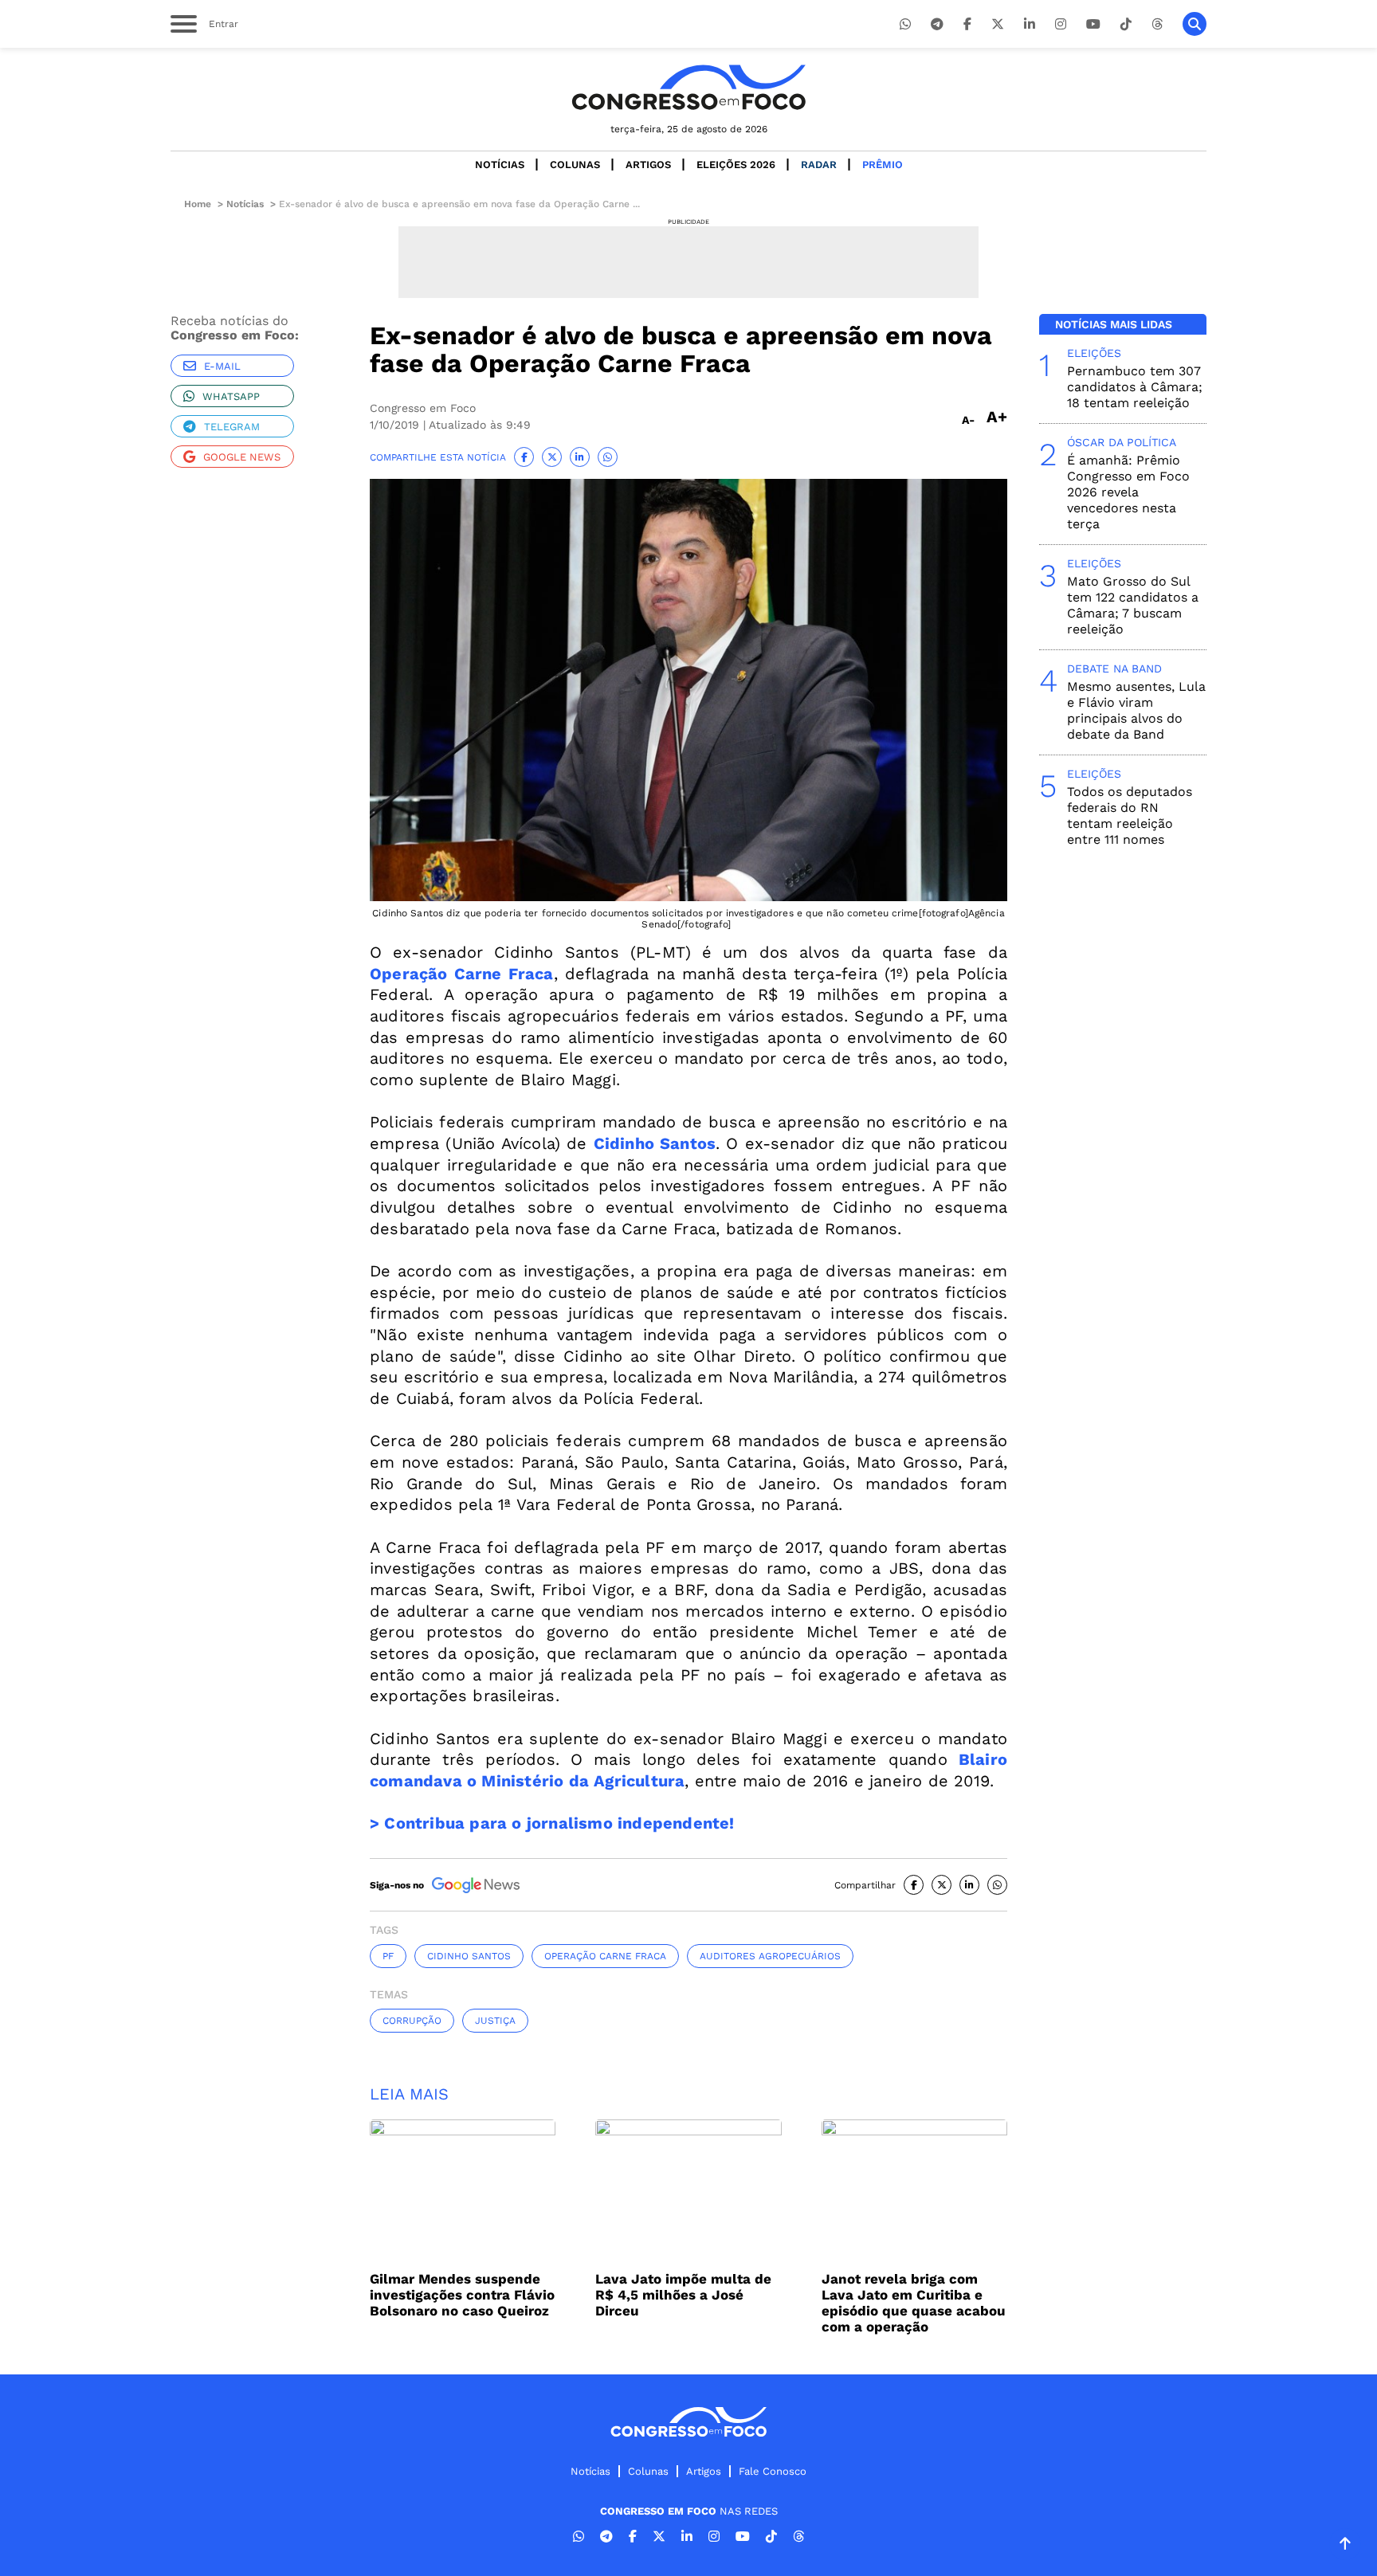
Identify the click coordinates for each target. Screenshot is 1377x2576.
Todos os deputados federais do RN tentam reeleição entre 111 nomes (1130, 816)
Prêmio (883, 165)
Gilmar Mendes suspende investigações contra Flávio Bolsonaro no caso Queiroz (462, 2295)
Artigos (648, 165)
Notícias (500, 165)
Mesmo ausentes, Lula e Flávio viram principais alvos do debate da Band (1136, 710)
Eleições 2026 (736, 165)
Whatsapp (231, 396)
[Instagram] (1061, 24)
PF (388, 1956)
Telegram (232, 427)
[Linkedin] (1030, 24)
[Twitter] (998, 24)
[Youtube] (1093, 24)
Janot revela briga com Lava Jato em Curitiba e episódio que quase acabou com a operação (914, 2303)
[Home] (688, 87)
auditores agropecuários (770, 1956)
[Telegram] (937, 24)
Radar (819, 165)
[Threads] (1157, 24)
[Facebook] (967, 24)
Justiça (495, 2021)
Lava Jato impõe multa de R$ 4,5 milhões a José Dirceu (683, 2295)
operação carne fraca (605, 1956)
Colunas (575, 165)
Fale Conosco (773, 2471)
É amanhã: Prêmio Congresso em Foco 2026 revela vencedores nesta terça (1128, 492)
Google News (242, 457)
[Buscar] (1195, 24)
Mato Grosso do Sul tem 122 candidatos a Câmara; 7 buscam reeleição (1133, 605)
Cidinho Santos (469, 1956)
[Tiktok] (1126, 24)
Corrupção (412, 2021)
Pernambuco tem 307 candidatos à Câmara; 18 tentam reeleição (1135, 387)
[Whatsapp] (905, 24)
